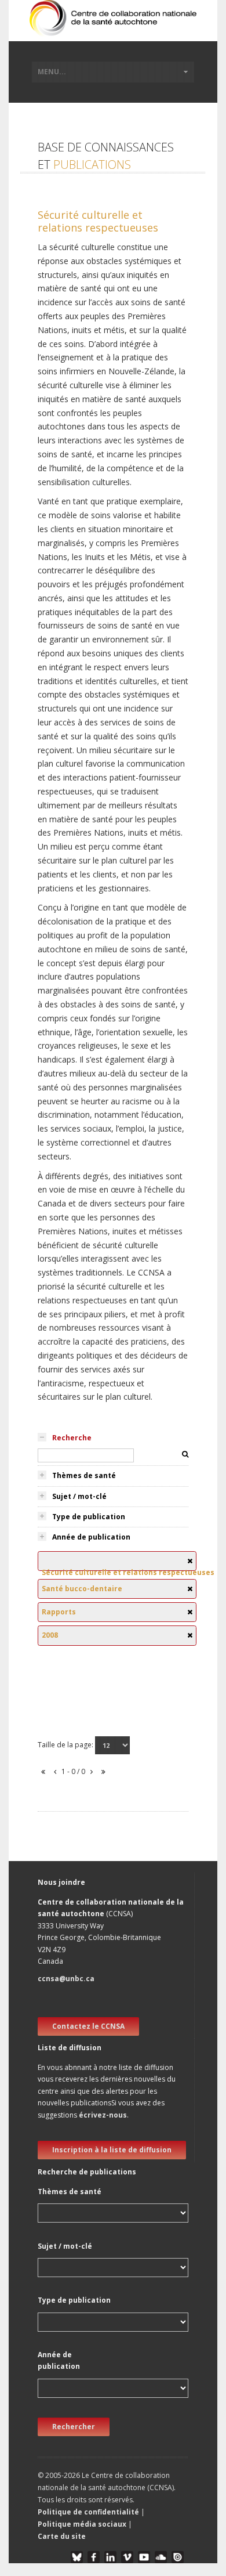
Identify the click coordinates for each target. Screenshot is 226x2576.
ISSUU (178, 2557)
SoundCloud (161, 2557)
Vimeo (127, 2557)
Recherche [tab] (72, 1438)
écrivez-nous (103, 2115)
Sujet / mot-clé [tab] (79, 1496)
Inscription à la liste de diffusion (112, 2150)
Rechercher (74, 2427)
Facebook (94, 2557)
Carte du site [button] (62, 2536)
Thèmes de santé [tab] (84, 1475)
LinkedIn (110, 2557)
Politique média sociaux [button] (82, 2524)
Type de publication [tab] (89, 1517)
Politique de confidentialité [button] (89, 2512)
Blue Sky (77, 2557)
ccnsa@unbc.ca (66, 1979)
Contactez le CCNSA (88, 2026)
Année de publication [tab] (91, 1537)
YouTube (144, 2557)
